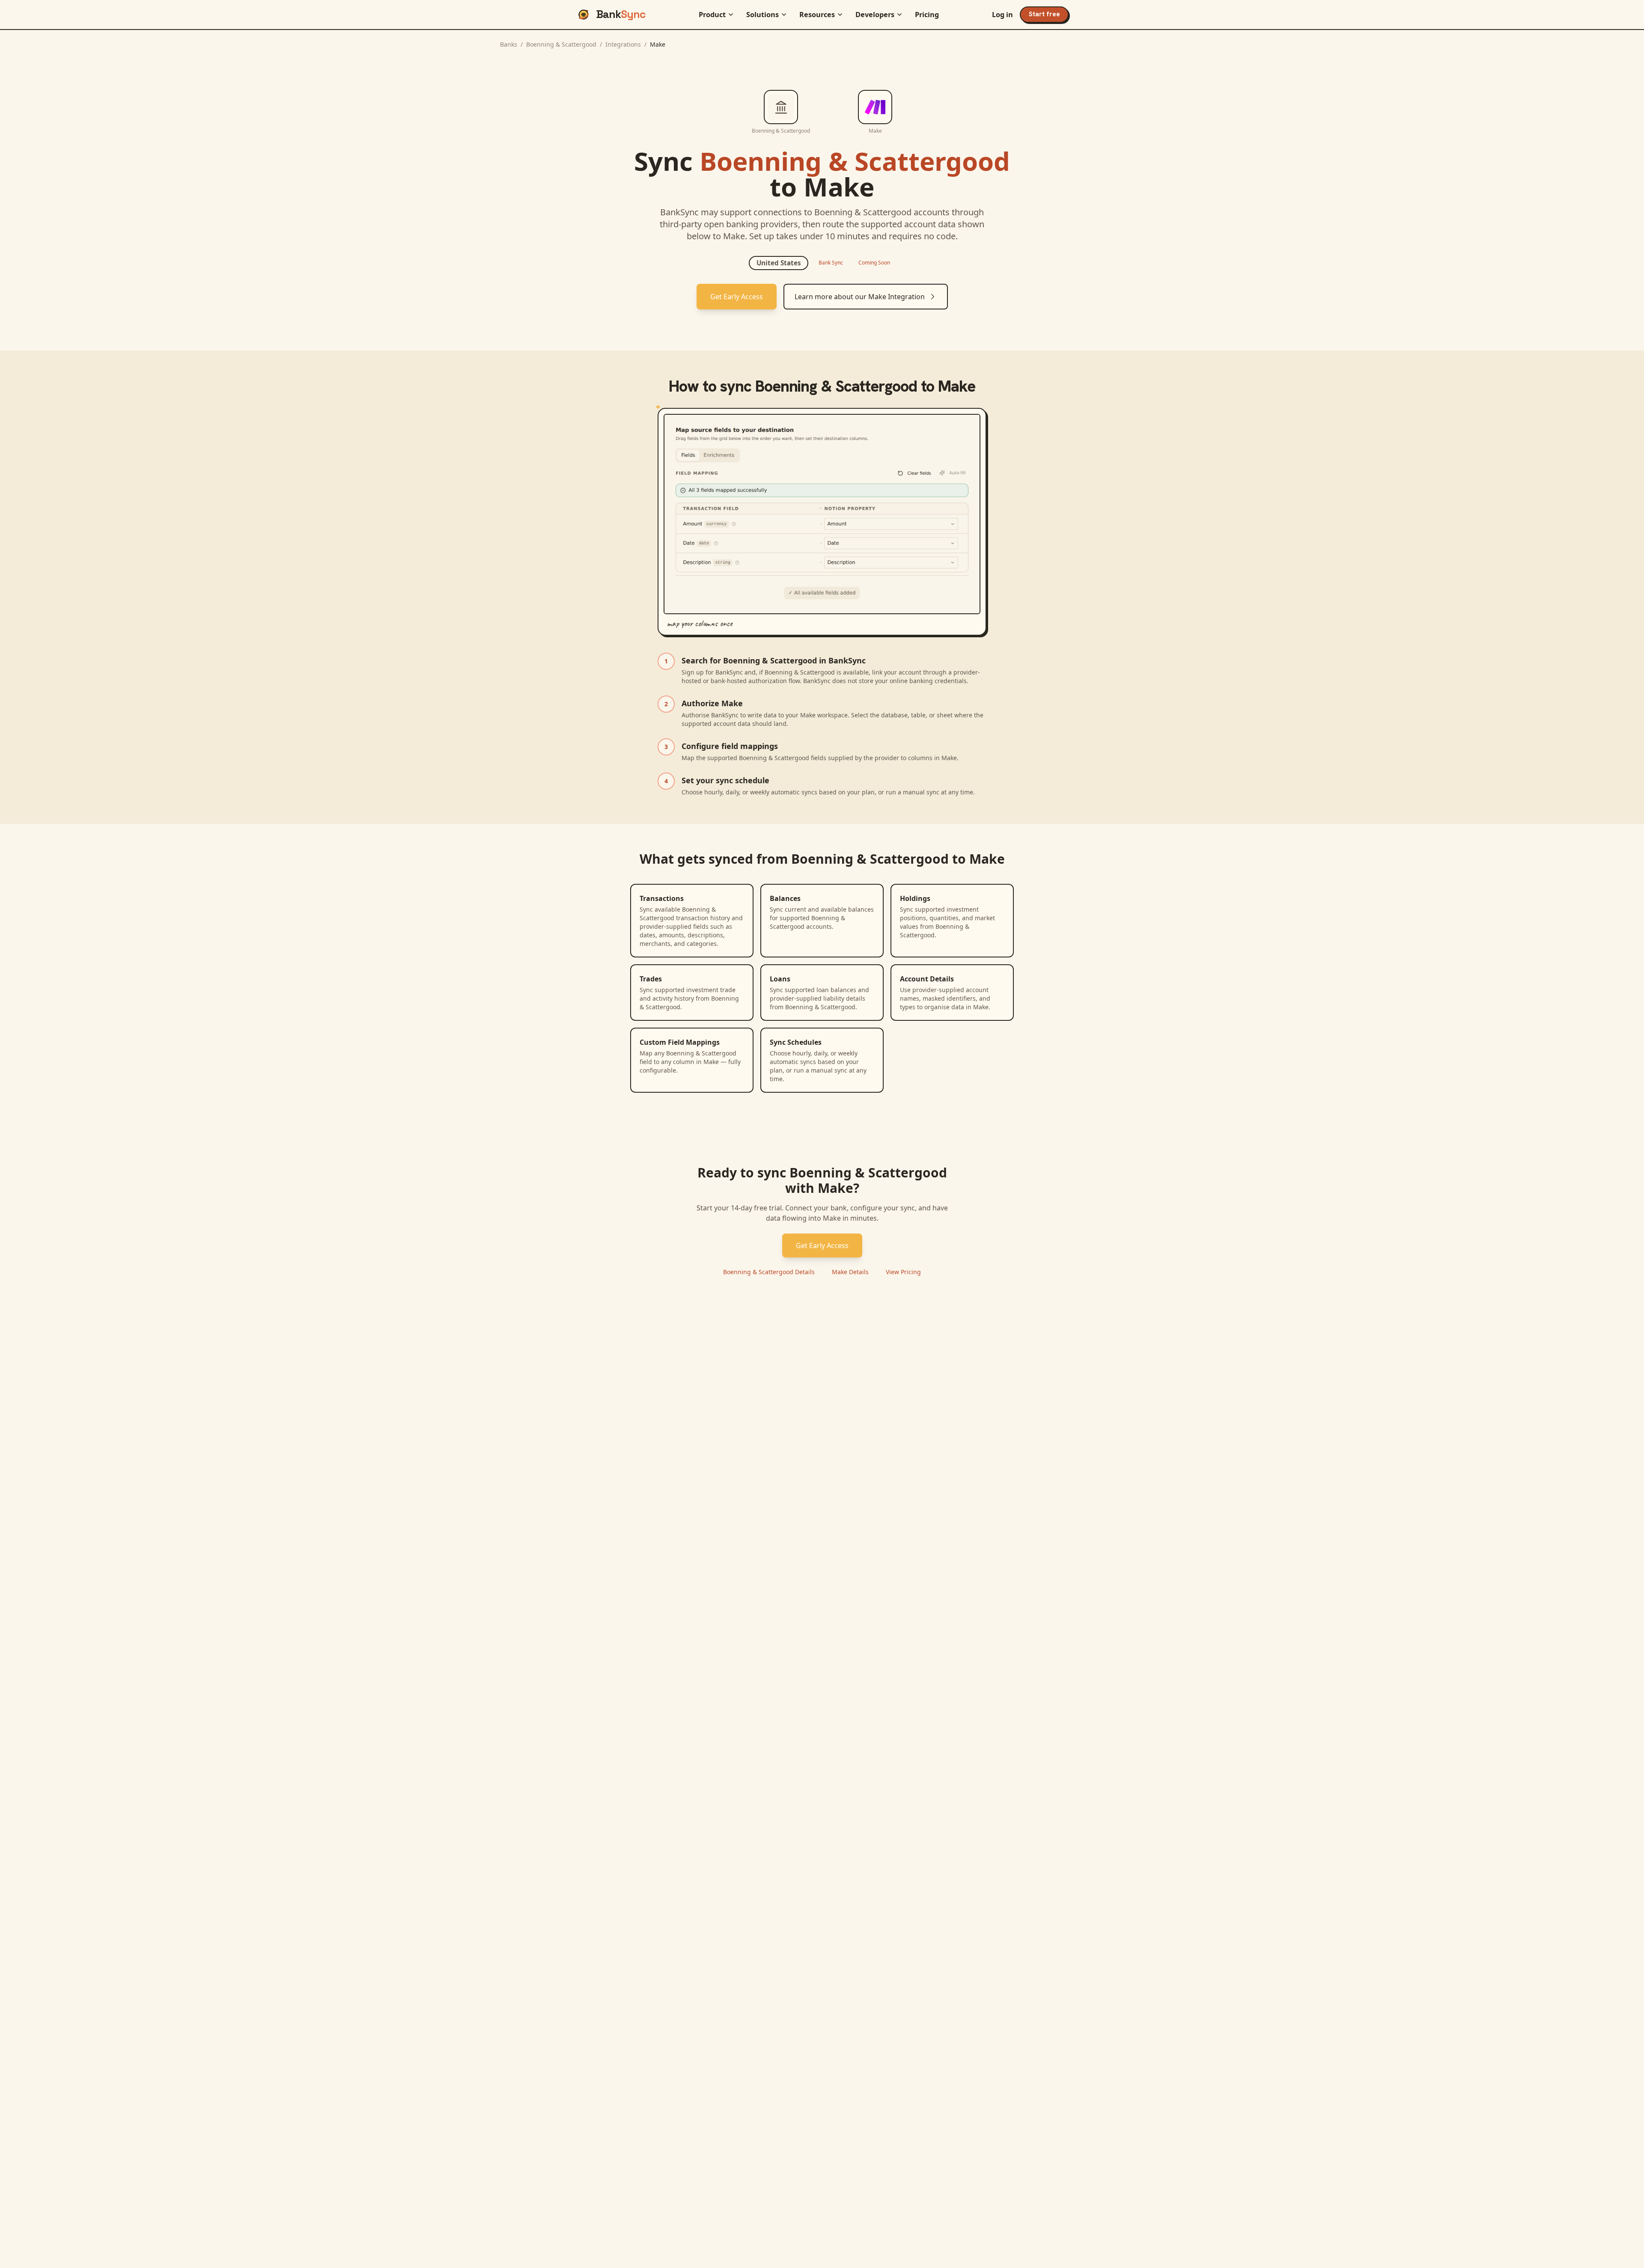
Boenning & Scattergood (561, 44)
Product (712, 15)
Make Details (850, 1272)
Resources (817, 15)
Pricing (927, 15)
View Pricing (903, 1272)
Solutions (762, 15)
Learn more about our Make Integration (860, 297)
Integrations (623, 44)
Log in (1002, 15)
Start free (1044, 14)
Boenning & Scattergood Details (769, 1272)
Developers (875, 15)
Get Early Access (737, 297)
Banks (509, 44)
